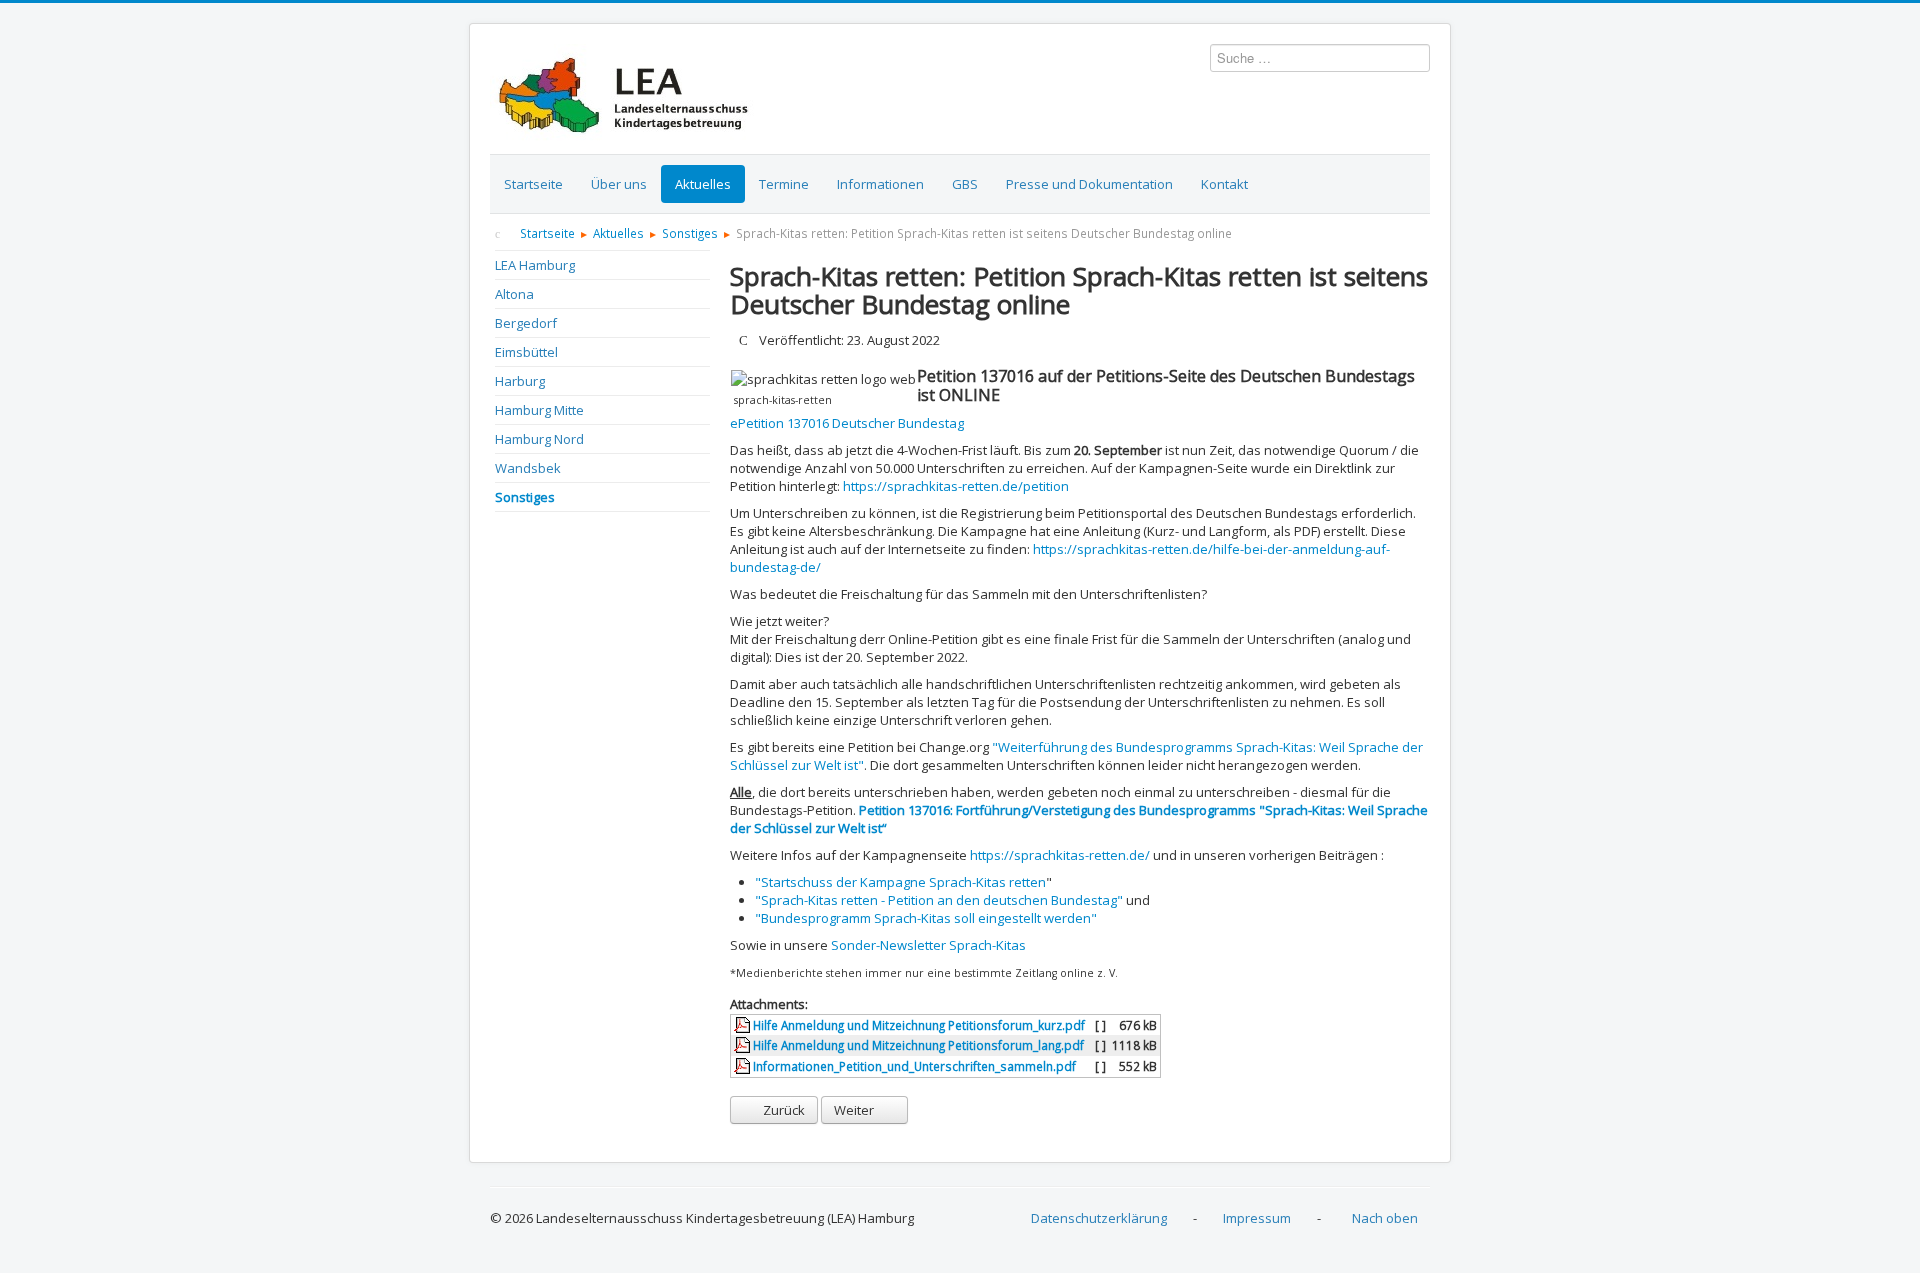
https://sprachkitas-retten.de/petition (956, 486)
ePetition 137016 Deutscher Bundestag (847, 423)
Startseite (533, 184)
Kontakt (1224, 184)
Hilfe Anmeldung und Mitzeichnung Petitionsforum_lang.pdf (917, 1045)
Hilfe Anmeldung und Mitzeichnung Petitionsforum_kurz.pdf (917, 1025)
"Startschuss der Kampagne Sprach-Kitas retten (900, 882)
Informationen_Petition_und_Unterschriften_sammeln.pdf (913, 1066)
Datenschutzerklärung (1099, 1218)
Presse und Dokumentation (1089, 184)
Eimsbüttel (526, 352)
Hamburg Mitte (539, 410)
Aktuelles (703, 184)
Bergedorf (526, 323)
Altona (514, 294)
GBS (965, 184)
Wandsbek (528, 468)
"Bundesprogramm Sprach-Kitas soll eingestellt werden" (926, 918)
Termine (784, 184)
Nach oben (1385, 1218)
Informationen (880, 184)
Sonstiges (525, 497)
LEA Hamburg (535, 265)
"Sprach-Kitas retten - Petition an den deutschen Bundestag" (939, 900)
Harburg (520, 381)
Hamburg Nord (539, 439)
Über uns (619, 184)
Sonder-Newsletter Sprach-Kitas (928, 945)
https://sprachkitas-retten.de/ (1060, 855)
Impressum (1257, 1218)
